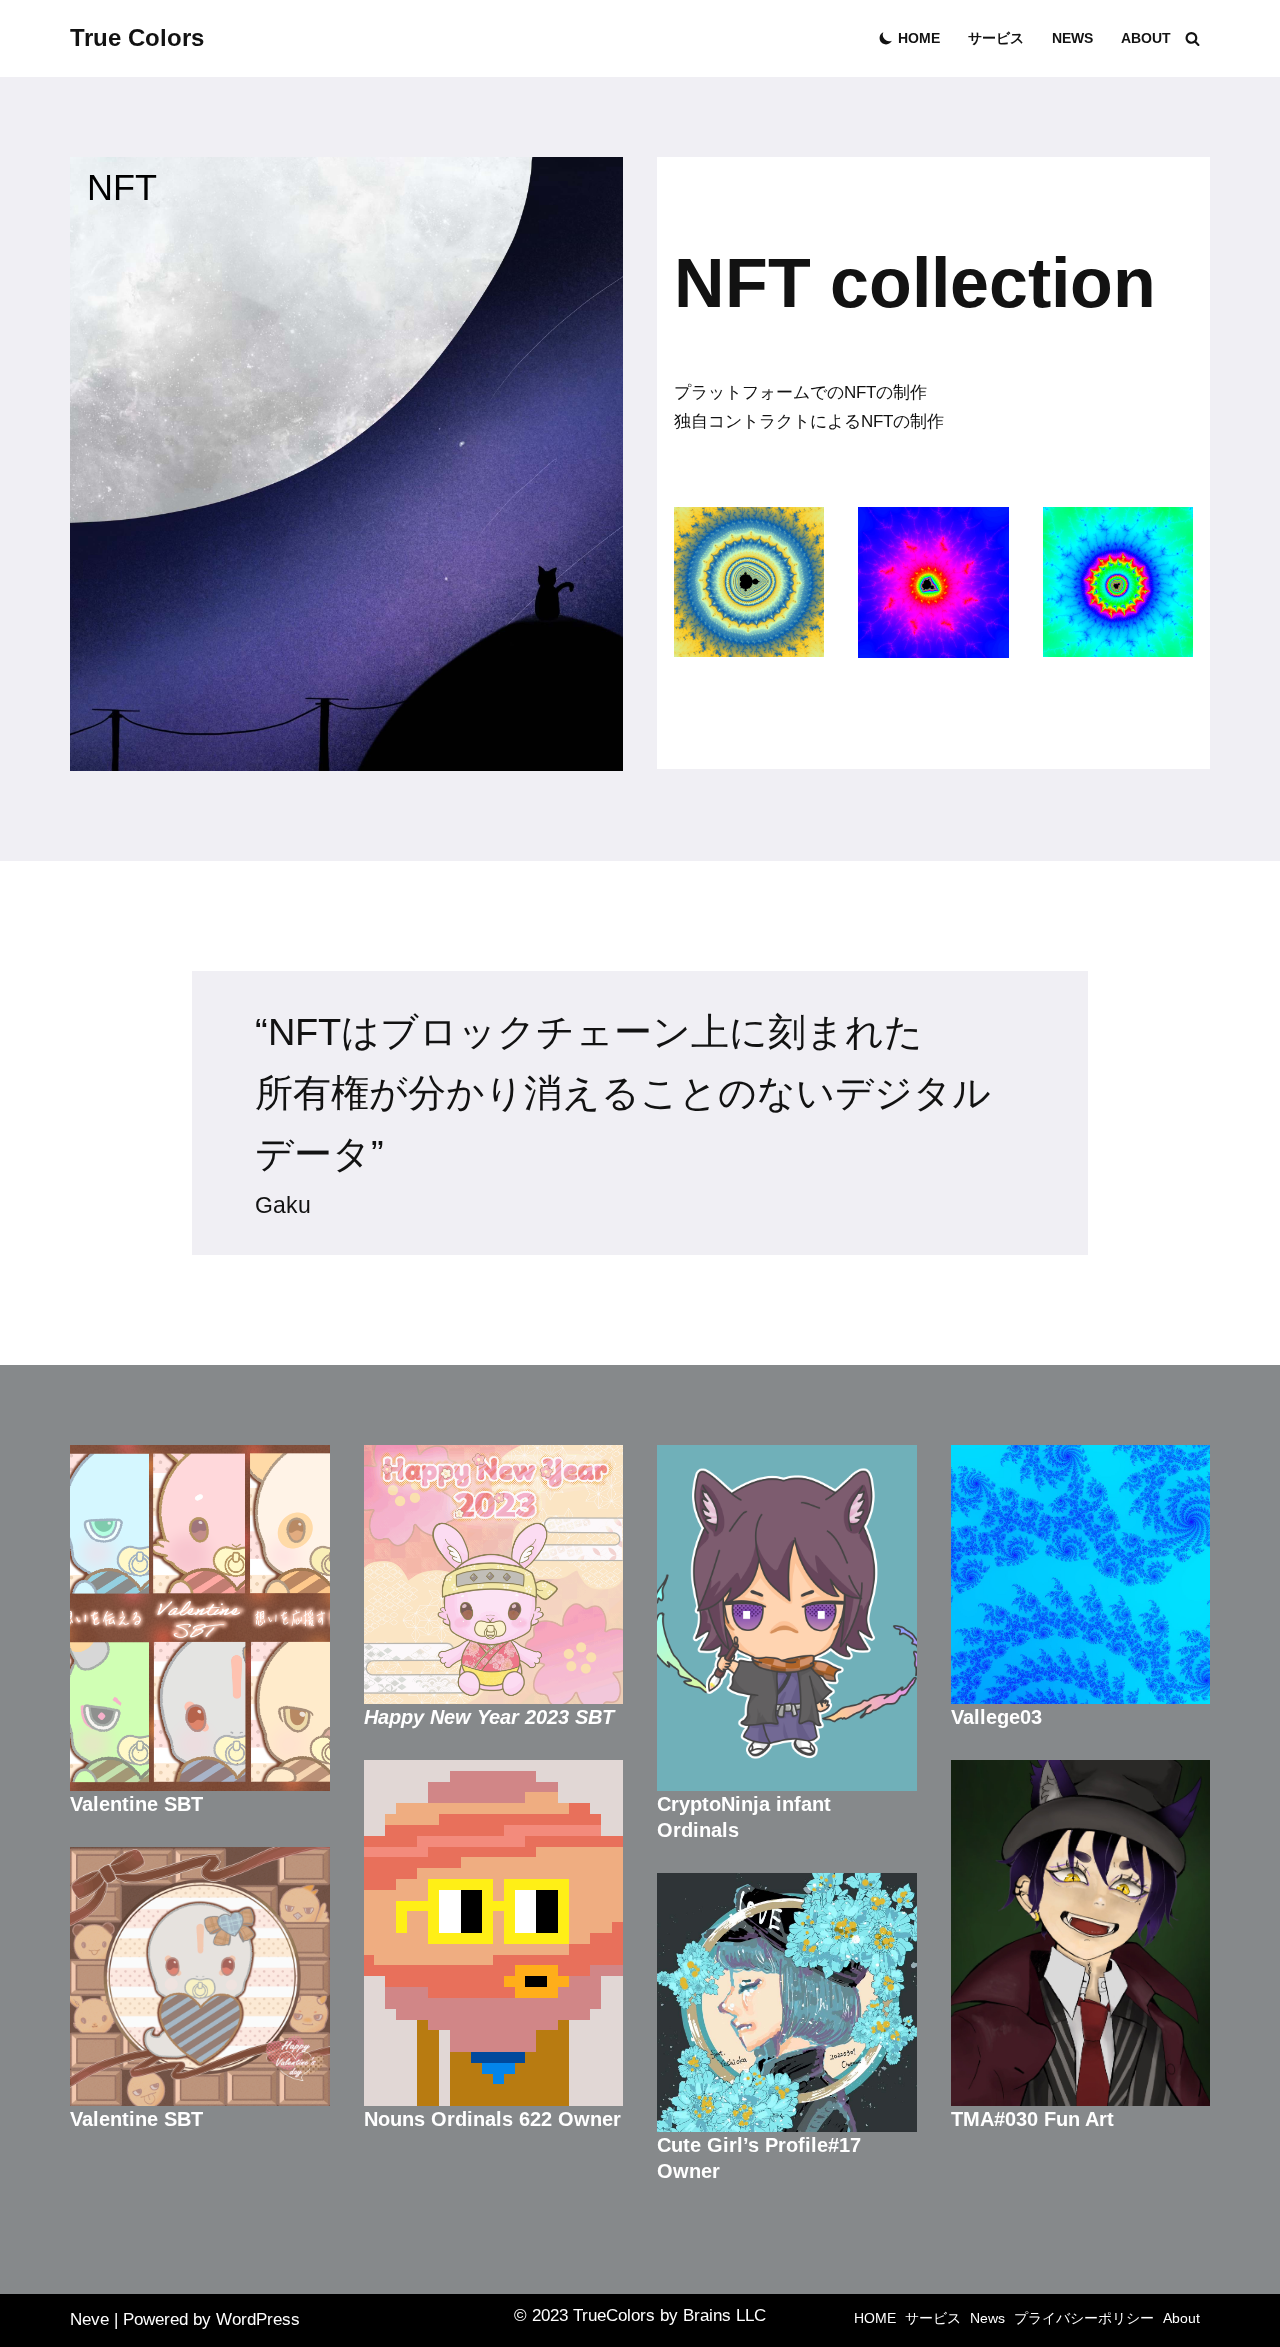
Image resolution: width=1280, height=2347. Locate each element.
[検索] (1192, 38)
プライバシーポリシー (1084, 2318)
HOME (919, 38)
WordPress (258, 2319)
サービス (996, 38)
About (1146, 38)
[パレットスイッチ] (886, 38)
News (1072, 38)
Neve (89, 2319)
